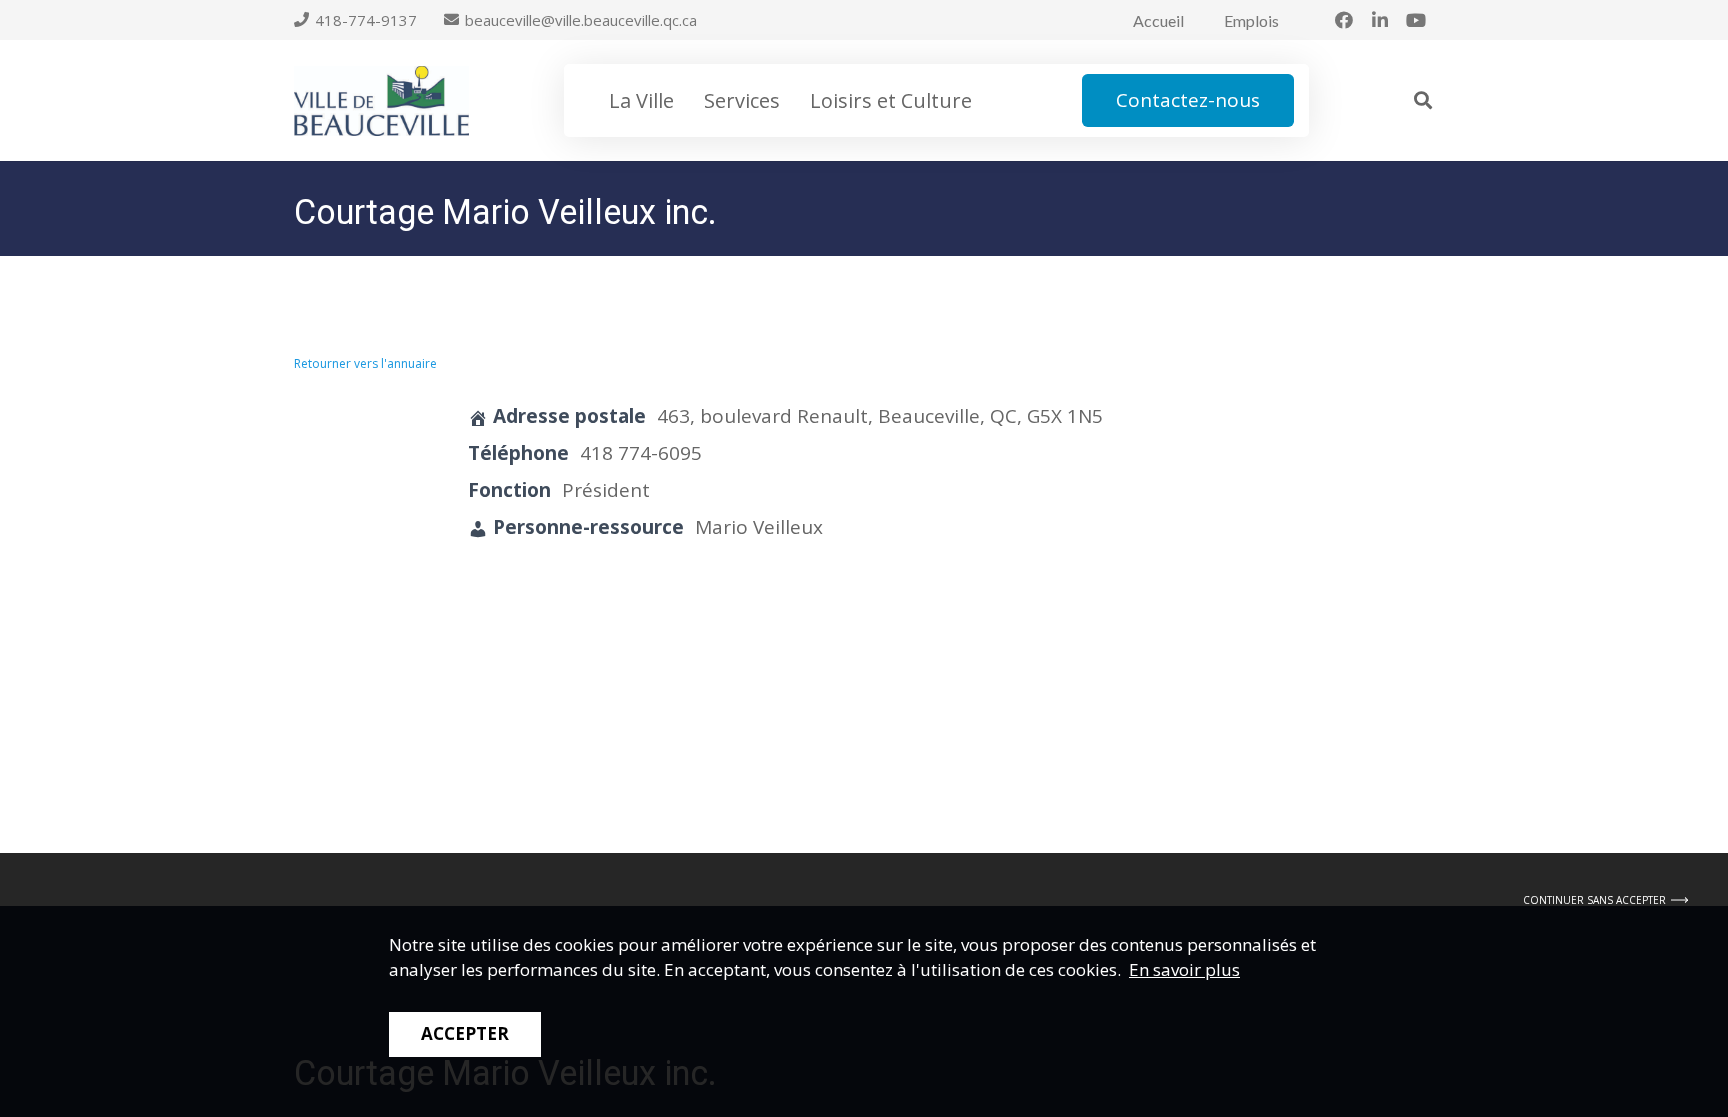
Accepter (465, 1033)
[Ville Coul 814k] (381, 101)
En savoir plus (1184, 969)
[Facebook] (1344, 20)
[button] (1423, 100)
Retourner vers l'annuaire (365, 363)
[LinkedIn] (1380, 20)
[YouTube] (1416, 20)
